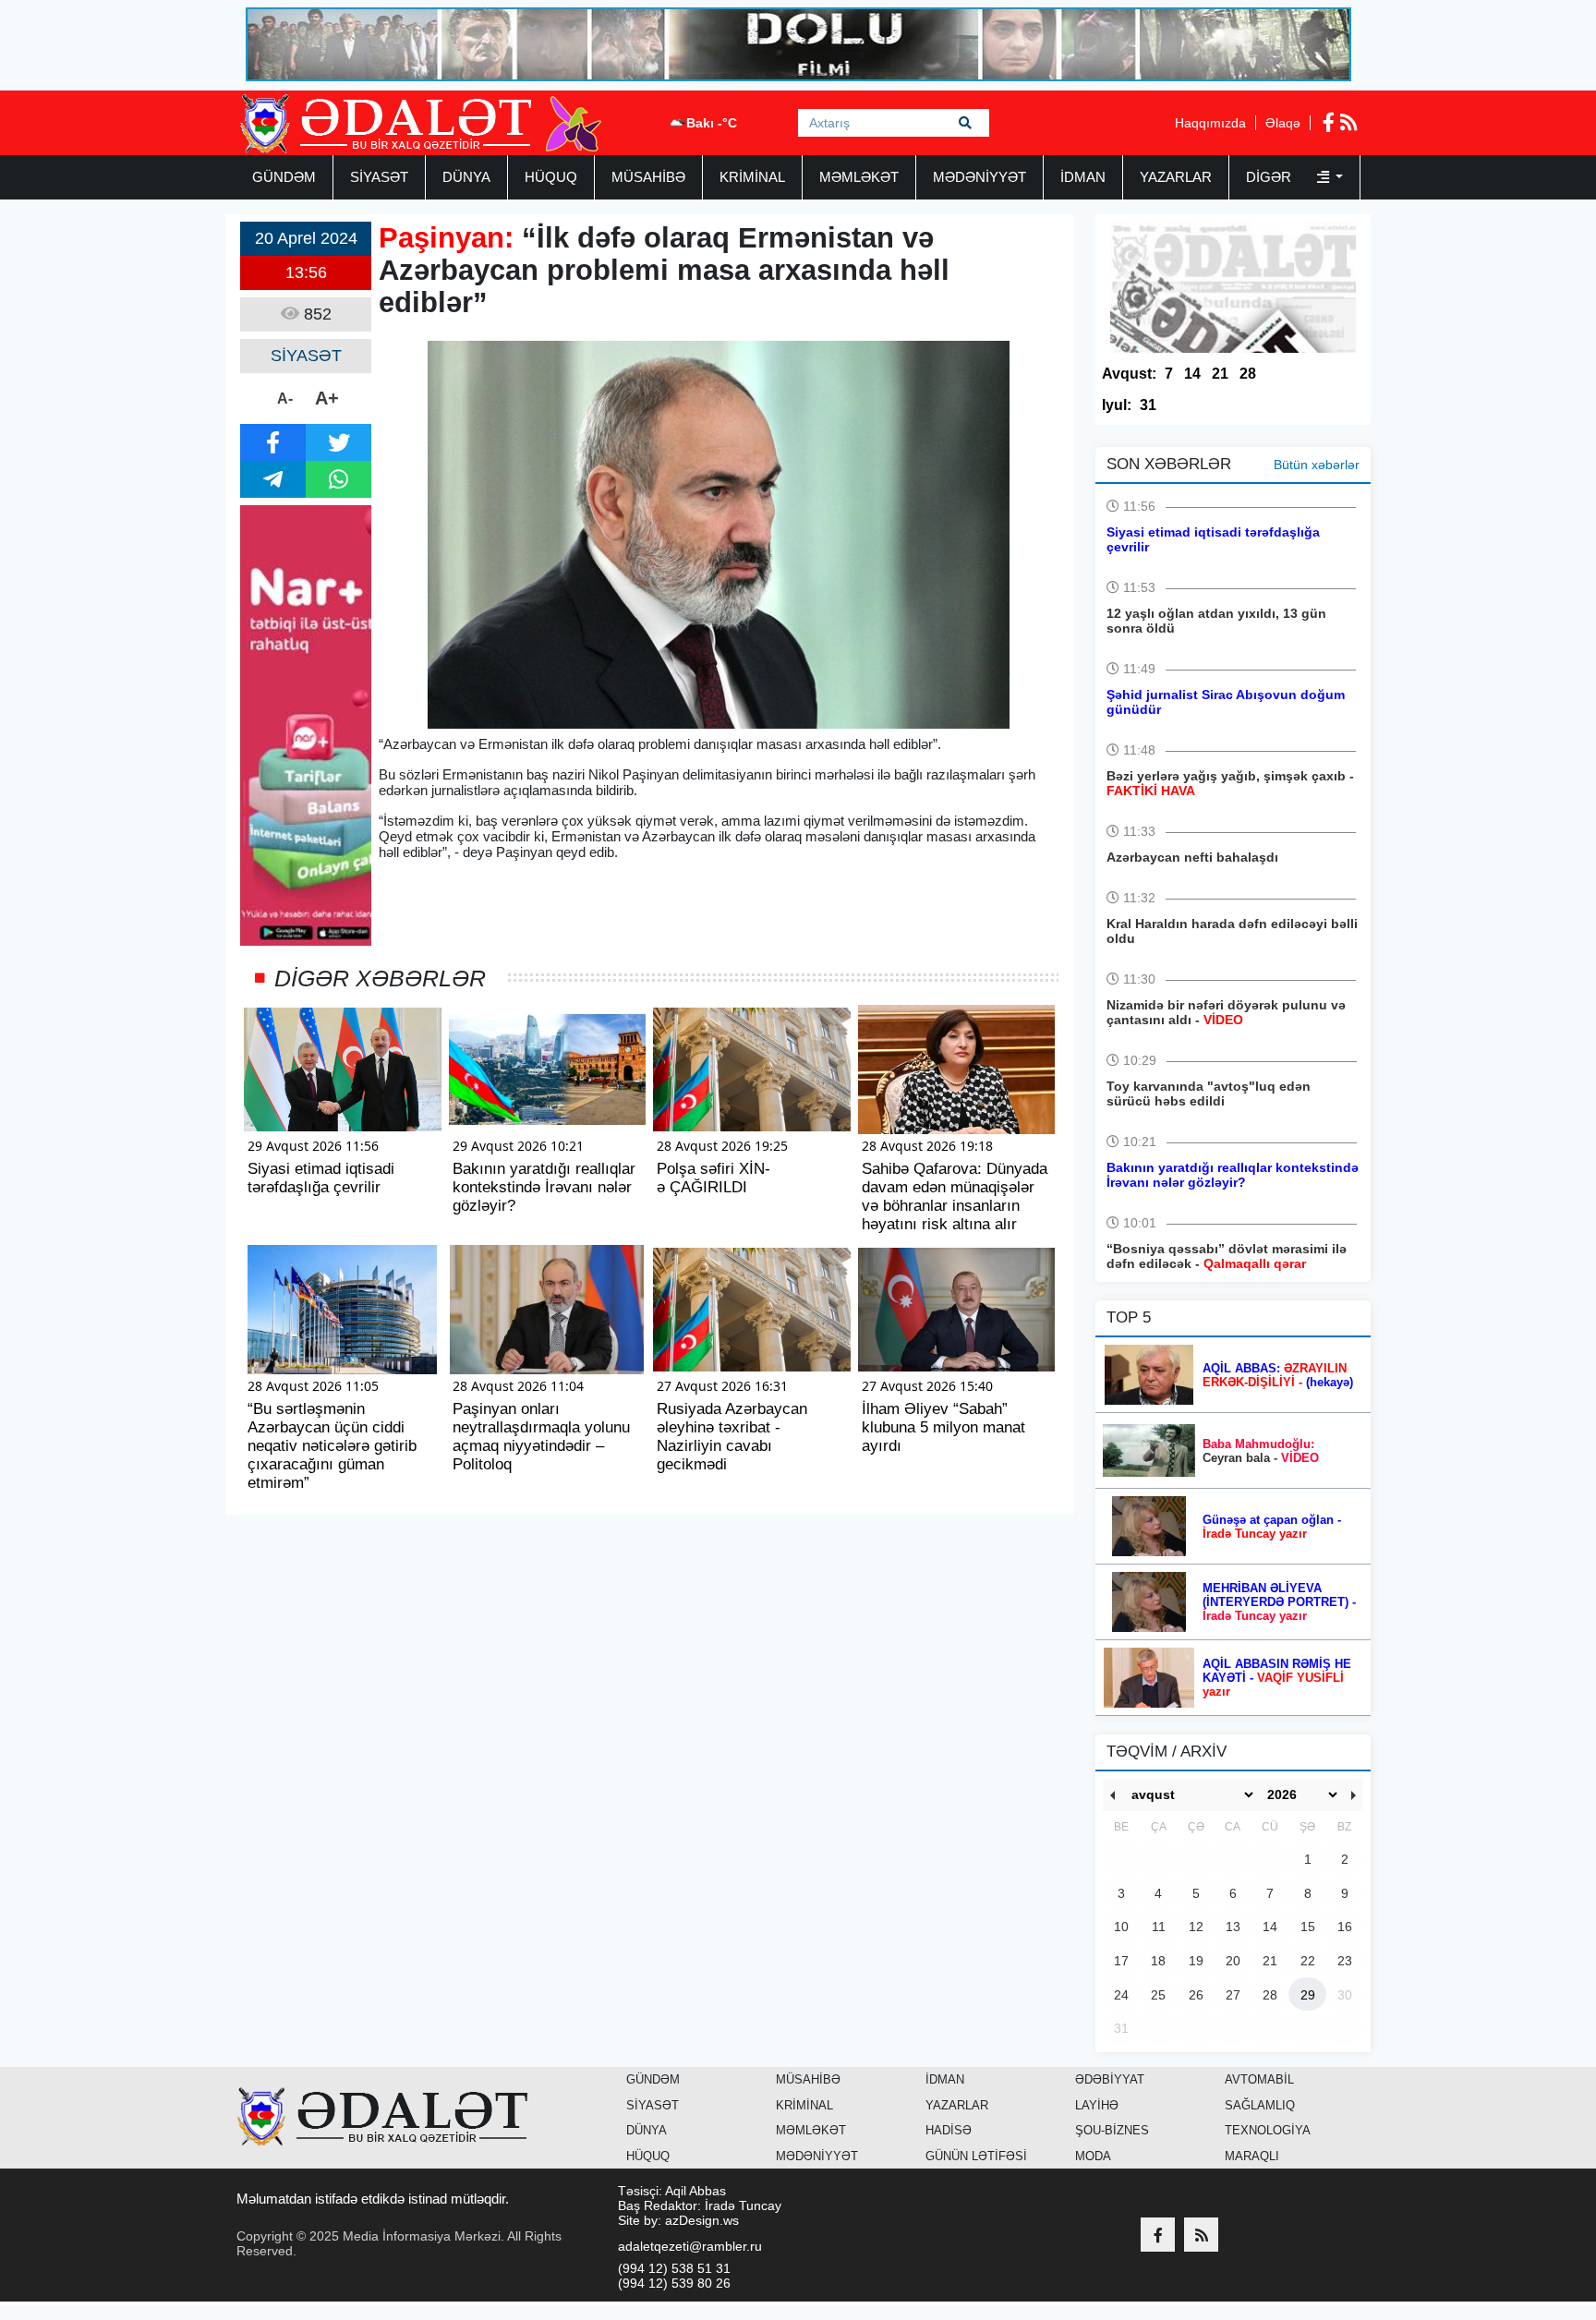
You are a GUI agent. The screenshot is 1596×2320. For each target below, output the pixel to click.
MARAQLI (1252, 2156)
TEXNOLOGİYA (1268, 2130)
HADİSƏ (949, 2130)
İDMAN (1083, 177)
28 (1248, 374)
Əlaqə (1283, 123)
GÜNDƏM (284, 177)
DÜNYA (466, 177)
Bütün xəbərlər (1317, 465)
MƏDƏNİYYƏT (979, 177)
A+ (327, 398)
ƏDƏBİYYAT (1110, 2079)
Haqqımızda (1210, 123)
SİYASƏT (379, 177)
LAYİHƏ (1097, 2105)
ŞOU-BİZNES (1112, 2130)
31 (1148, 405)
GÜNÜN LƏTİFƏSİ (976, 2156)
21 (1220, 374)
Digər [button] (1270, 177)
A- (285, 399)
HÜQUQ (551, 177)
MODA (1093, 2156)
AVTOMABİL (1259, 2079)
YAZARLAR (1176, 177)
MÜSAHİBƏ (648, 177)
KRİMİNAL (752, 177)
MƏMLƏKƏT (859, 177)
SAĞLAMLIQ (1260, 2105)
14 (1192, 374)
